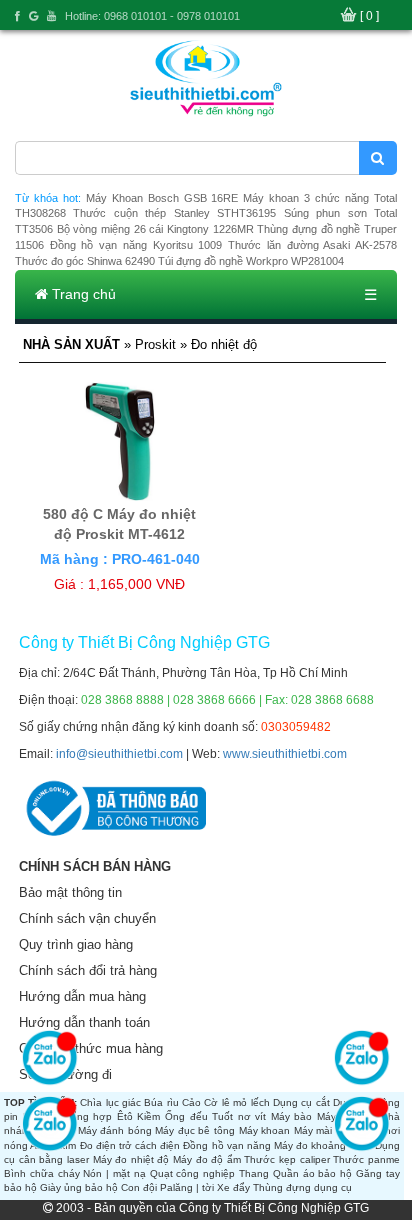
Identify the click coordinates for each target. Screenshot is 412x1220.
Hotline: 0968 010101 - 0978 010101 (152, 16)
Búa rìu (161, 1102)
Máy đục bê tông (195, 1130)
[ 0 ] (369, 16)
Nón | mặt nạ (114, 1173)
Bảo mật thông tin (70, 892)
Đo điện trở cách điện (130, 1145)
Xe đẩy (233, 1187)
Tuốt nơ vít (239, 1116)
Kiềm (148, 1116)
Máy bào (292, 1116)
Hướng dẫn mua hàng (82, 996)
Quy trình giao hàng (76, 944)
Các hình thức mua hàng (91, 1048)
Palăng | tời (187, 1187)
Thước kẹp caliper (286, 1159)
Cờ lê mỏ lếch (236, 1102)
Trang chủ (82, 294)
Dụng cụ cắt (301, 1102)
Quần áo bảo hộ (312, 1173)
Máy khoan (265, 1130)
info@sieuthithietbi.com (119, 754)
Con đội (139, 1187)
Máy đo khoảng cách (322, 1145)
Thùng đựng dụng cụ (302, 1187)
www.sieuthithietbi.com (285, 754)
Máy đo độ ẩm (207, 1159)
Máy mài (313, 1130)
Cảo (191, 1102)
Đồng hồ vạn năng (226, 1145)
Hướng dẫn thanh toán (84, 1022)
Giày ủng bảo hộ (79, 1187)
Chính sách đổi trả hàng (88, 970)
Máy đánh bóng (115, 1130)
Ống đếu (186, 1116)
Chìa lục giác (110, 1102)
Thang (254, 1173)
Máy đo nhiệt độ (131, 1159)
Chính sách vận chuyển (87, 918)
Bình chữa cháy (42, 1173)
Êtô (125, 1116)
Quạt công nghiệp (193, 1173)
